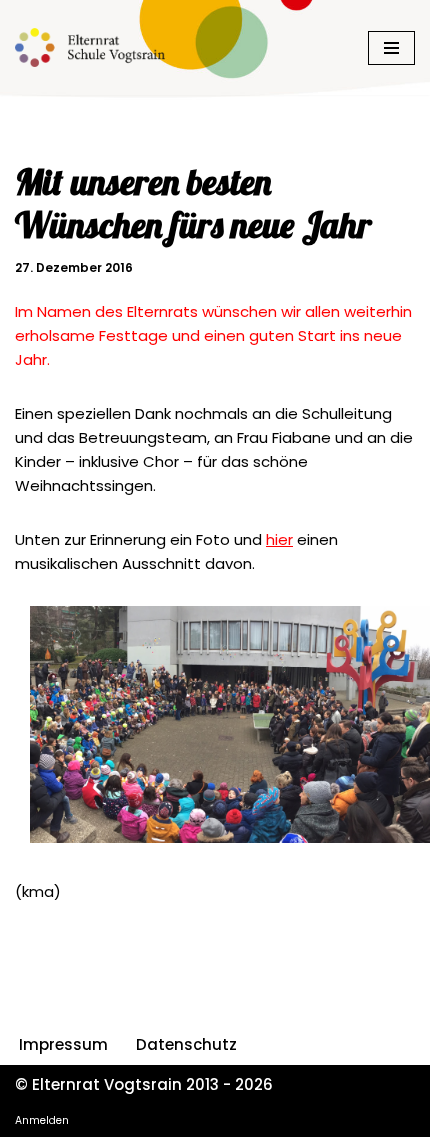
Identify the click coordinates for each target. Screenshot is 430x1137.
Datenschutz (186, 1044)
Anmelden (42, 1120)
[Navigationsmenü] (391, 48)
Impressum (63, 1044)
